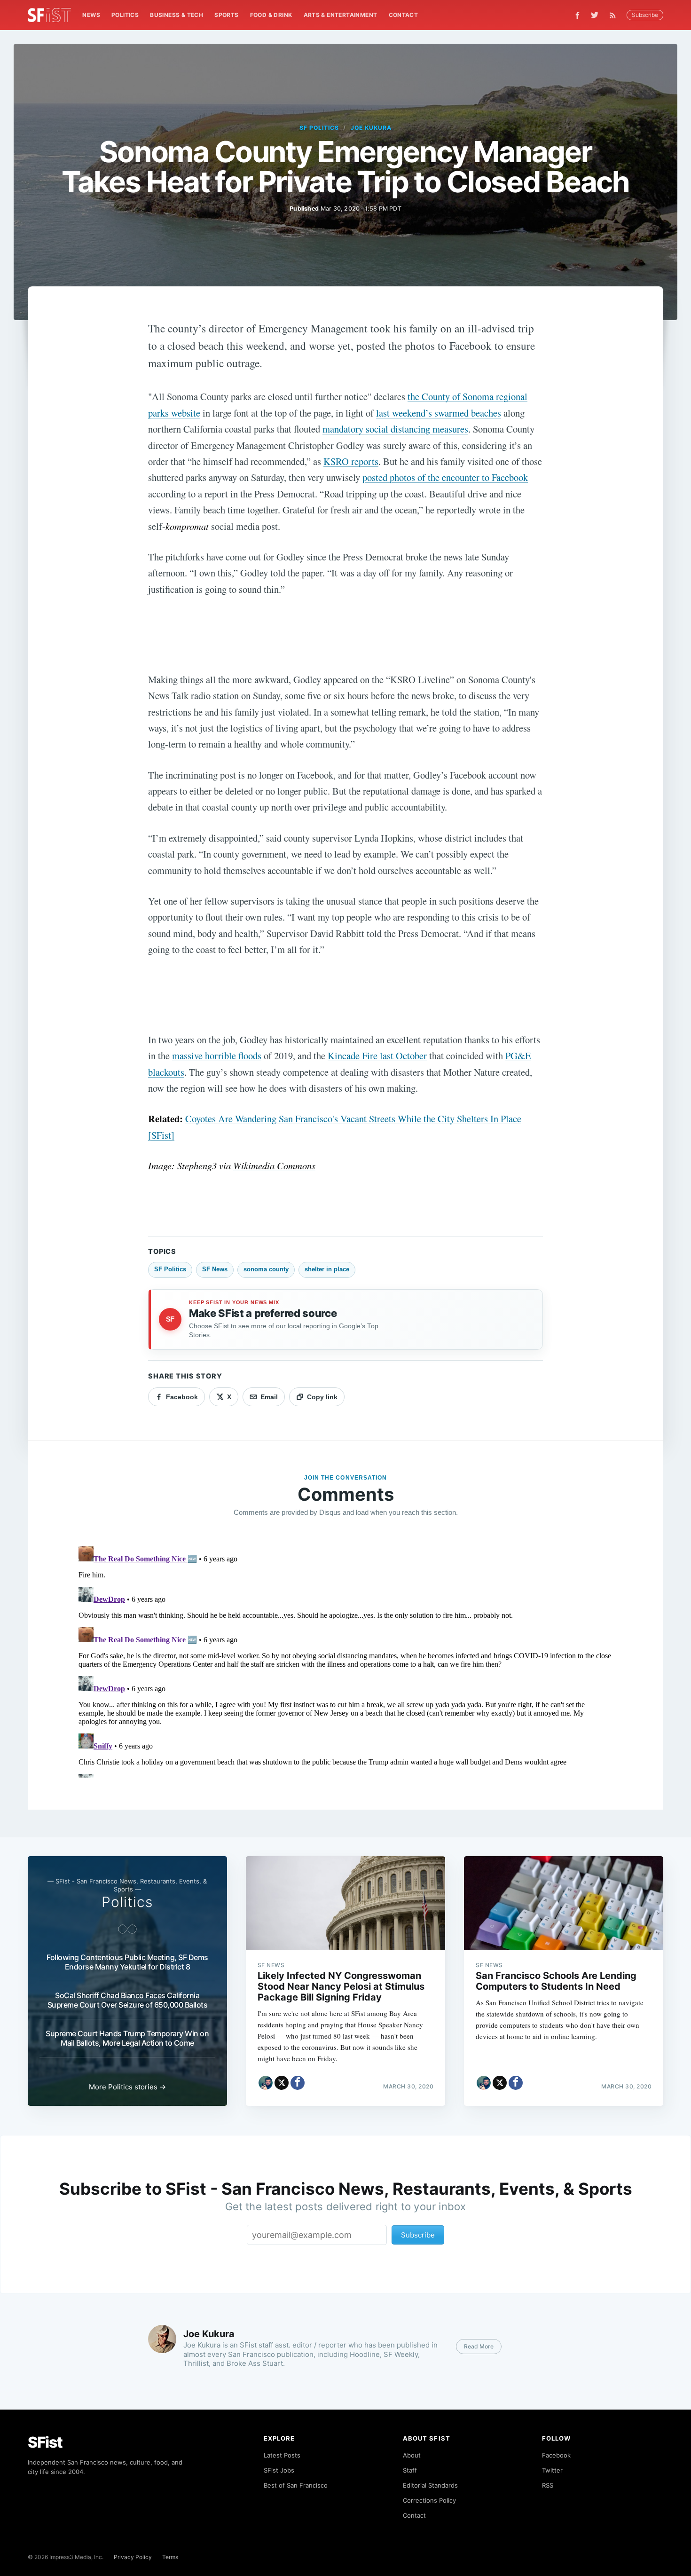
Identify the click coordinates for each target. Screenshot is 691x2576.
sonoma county (266, 1269)
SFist (45, 2442)
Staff (410, 2470)
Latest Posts (282, 2455)
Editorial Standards (430, 2485)
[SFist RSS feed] (615, 15)
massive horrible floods (217, 1056)
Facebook (556, 2455)
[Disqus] (345, 1660)
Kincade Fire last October (377, 1056)
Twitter (552, 2470)
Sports (226, 15)
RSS (548, 2485)
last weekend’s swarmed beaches (439, 413)
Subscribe (645, 15)
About (412, 2455)
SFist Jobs (279, 2470)
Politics (125, 15)
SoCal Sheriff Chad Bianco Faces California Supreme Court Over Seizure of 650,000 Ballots (128, 2000)
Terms (170, 2557)
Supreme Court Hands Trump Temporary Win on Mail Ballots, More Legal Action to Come (127, 2038)
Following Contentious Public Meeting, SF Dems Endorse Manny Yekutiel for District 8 (127, 1962)
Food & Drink (271, 15)
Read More (479, 2346)
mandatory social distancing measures (395, 429)
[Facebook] (577, 15)
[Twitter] (595, 15)
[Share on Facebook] (298, 2083)
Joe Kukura (371, 128)
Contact (404, 15)
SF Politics (319, 128)
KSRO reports (351, 461)
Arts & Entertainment (341, 15)
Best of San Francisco (296, 2485)
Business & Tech (177, 15)
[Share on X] (282, 2083)
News (91, 15)
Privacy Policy (133, 2557)
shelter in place (327, 1269)
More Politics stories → (127, 2087)
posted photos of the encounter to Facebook (445, 477)
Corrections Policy (429, 2500)
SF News (215, 1269)
